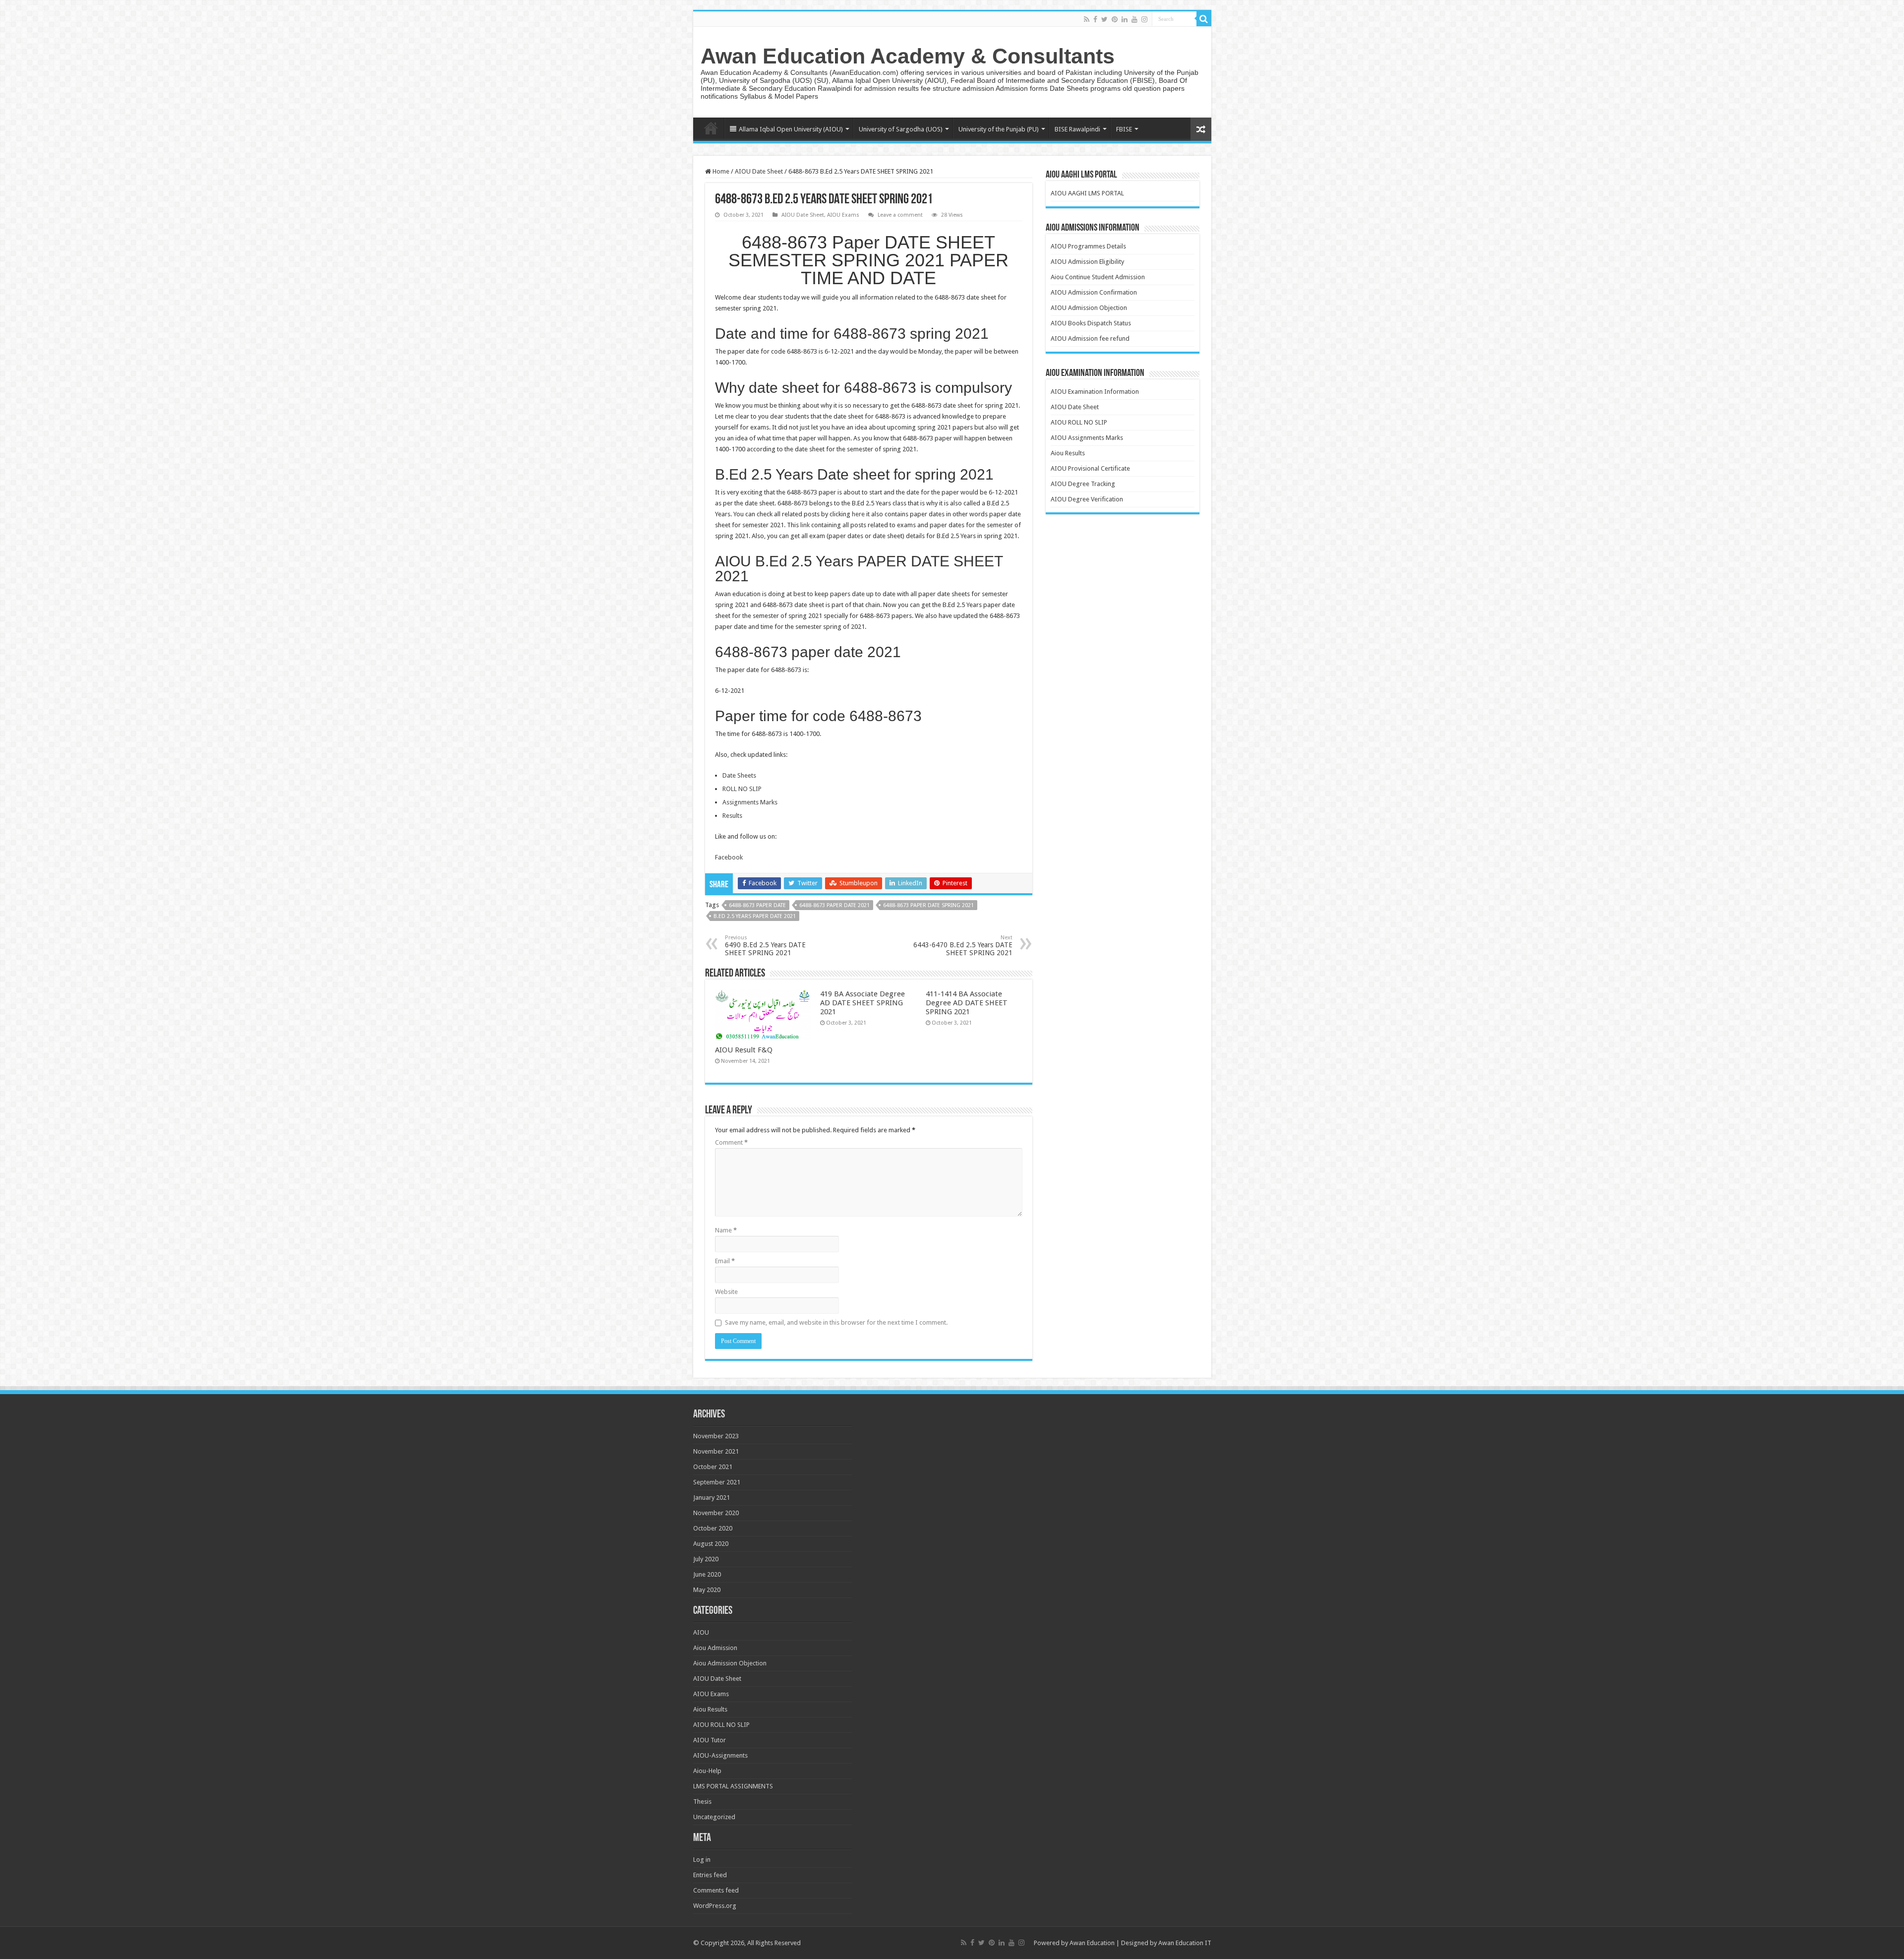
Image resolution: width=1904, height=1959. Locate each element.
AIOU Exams (843, 215)
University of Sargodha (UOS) (901, 129)
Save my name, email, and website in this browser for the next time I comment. (836, 1322)
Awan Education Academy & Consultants (908, 56)
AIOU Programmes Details (1088, 246)
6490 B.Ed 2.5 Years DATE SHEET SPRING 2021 (765, 946)
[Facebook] (1095, 19)
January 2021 (712, 1498)
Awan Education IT (1185, 1943)
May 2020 (707, 1590)
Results (732, 816)
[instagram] (1144, 19)
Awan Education (1092, 1943)
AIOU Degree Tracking (1083, 484)
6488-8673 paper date (757, 905)
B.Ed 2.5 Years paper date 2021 (755, 916)
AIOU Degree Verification (1087, 499)
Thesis (702, 1802)
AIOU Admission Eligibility (1087, 262)
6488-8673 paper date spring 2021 (928, 905)
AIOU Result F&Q (744, 1050)
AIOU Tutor (710, 1740)
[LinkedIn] (1125, 19)
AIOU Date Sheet (759, 171)
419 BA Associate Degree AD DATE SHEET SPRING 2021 (863, 1003)
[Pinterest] (1115, 19)
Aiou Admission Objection (730, 1663)
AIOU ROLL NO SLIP (1079, 422)
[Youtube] (1134, 19)
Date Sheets (739, 775)
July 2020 (706, 1559)
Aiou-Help (707, 1771)
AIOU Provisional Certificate (1090, 468)
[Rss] (1087, 19)
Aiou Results (1068, 453)
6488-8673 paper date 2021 (834, 905)
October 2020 (713, 1528)
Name (726, 1230)
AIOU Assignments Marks (1087, 438)
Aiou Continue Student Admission (1098, 277)
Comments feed (716, 1890)
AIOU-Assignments (720, 1755)
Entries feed (710, 1875)
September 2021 (717, 1482)
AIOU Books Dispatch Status (1091, 323)
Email (725, 1261)
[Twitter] (1104, 19)
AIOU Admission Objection (1089, 308)
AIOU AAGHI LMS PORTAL (1087, 193)
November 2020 (716, 1513)
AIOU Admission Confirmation (1094, 292)
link (806, 525)
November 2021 (716, 1451)
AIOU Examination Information (1095, 392)
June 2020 (707, 1574)
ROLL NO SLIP (742, 789)
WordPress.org (715, 1906)
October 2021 (713, 1467)
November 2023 (716, 1436)
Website (726, 1292)
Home (711, 128)
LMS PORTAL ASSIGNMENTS (733, 1786)
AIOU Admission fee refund (1090, 338)
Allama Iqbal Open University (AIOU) (791, 129)
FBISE (1124, 129)
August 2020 (711, 1544)
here (858, 514)
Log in (702, 1860)
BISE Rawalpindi (1077, 129)
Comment (731, 1142)
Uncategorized (714, 1817)
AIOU (701, 1632)
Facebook (729, 857)
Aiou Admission (715, 1648)
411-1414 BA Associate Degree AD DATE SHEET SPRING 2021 (967, 1003)
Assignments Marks (750, 802)
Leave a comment (900, 215)
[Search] (1204, 19)
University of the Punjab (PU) (999, 129)
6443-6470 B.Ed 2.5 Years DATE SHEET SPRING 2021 (963, 946)
